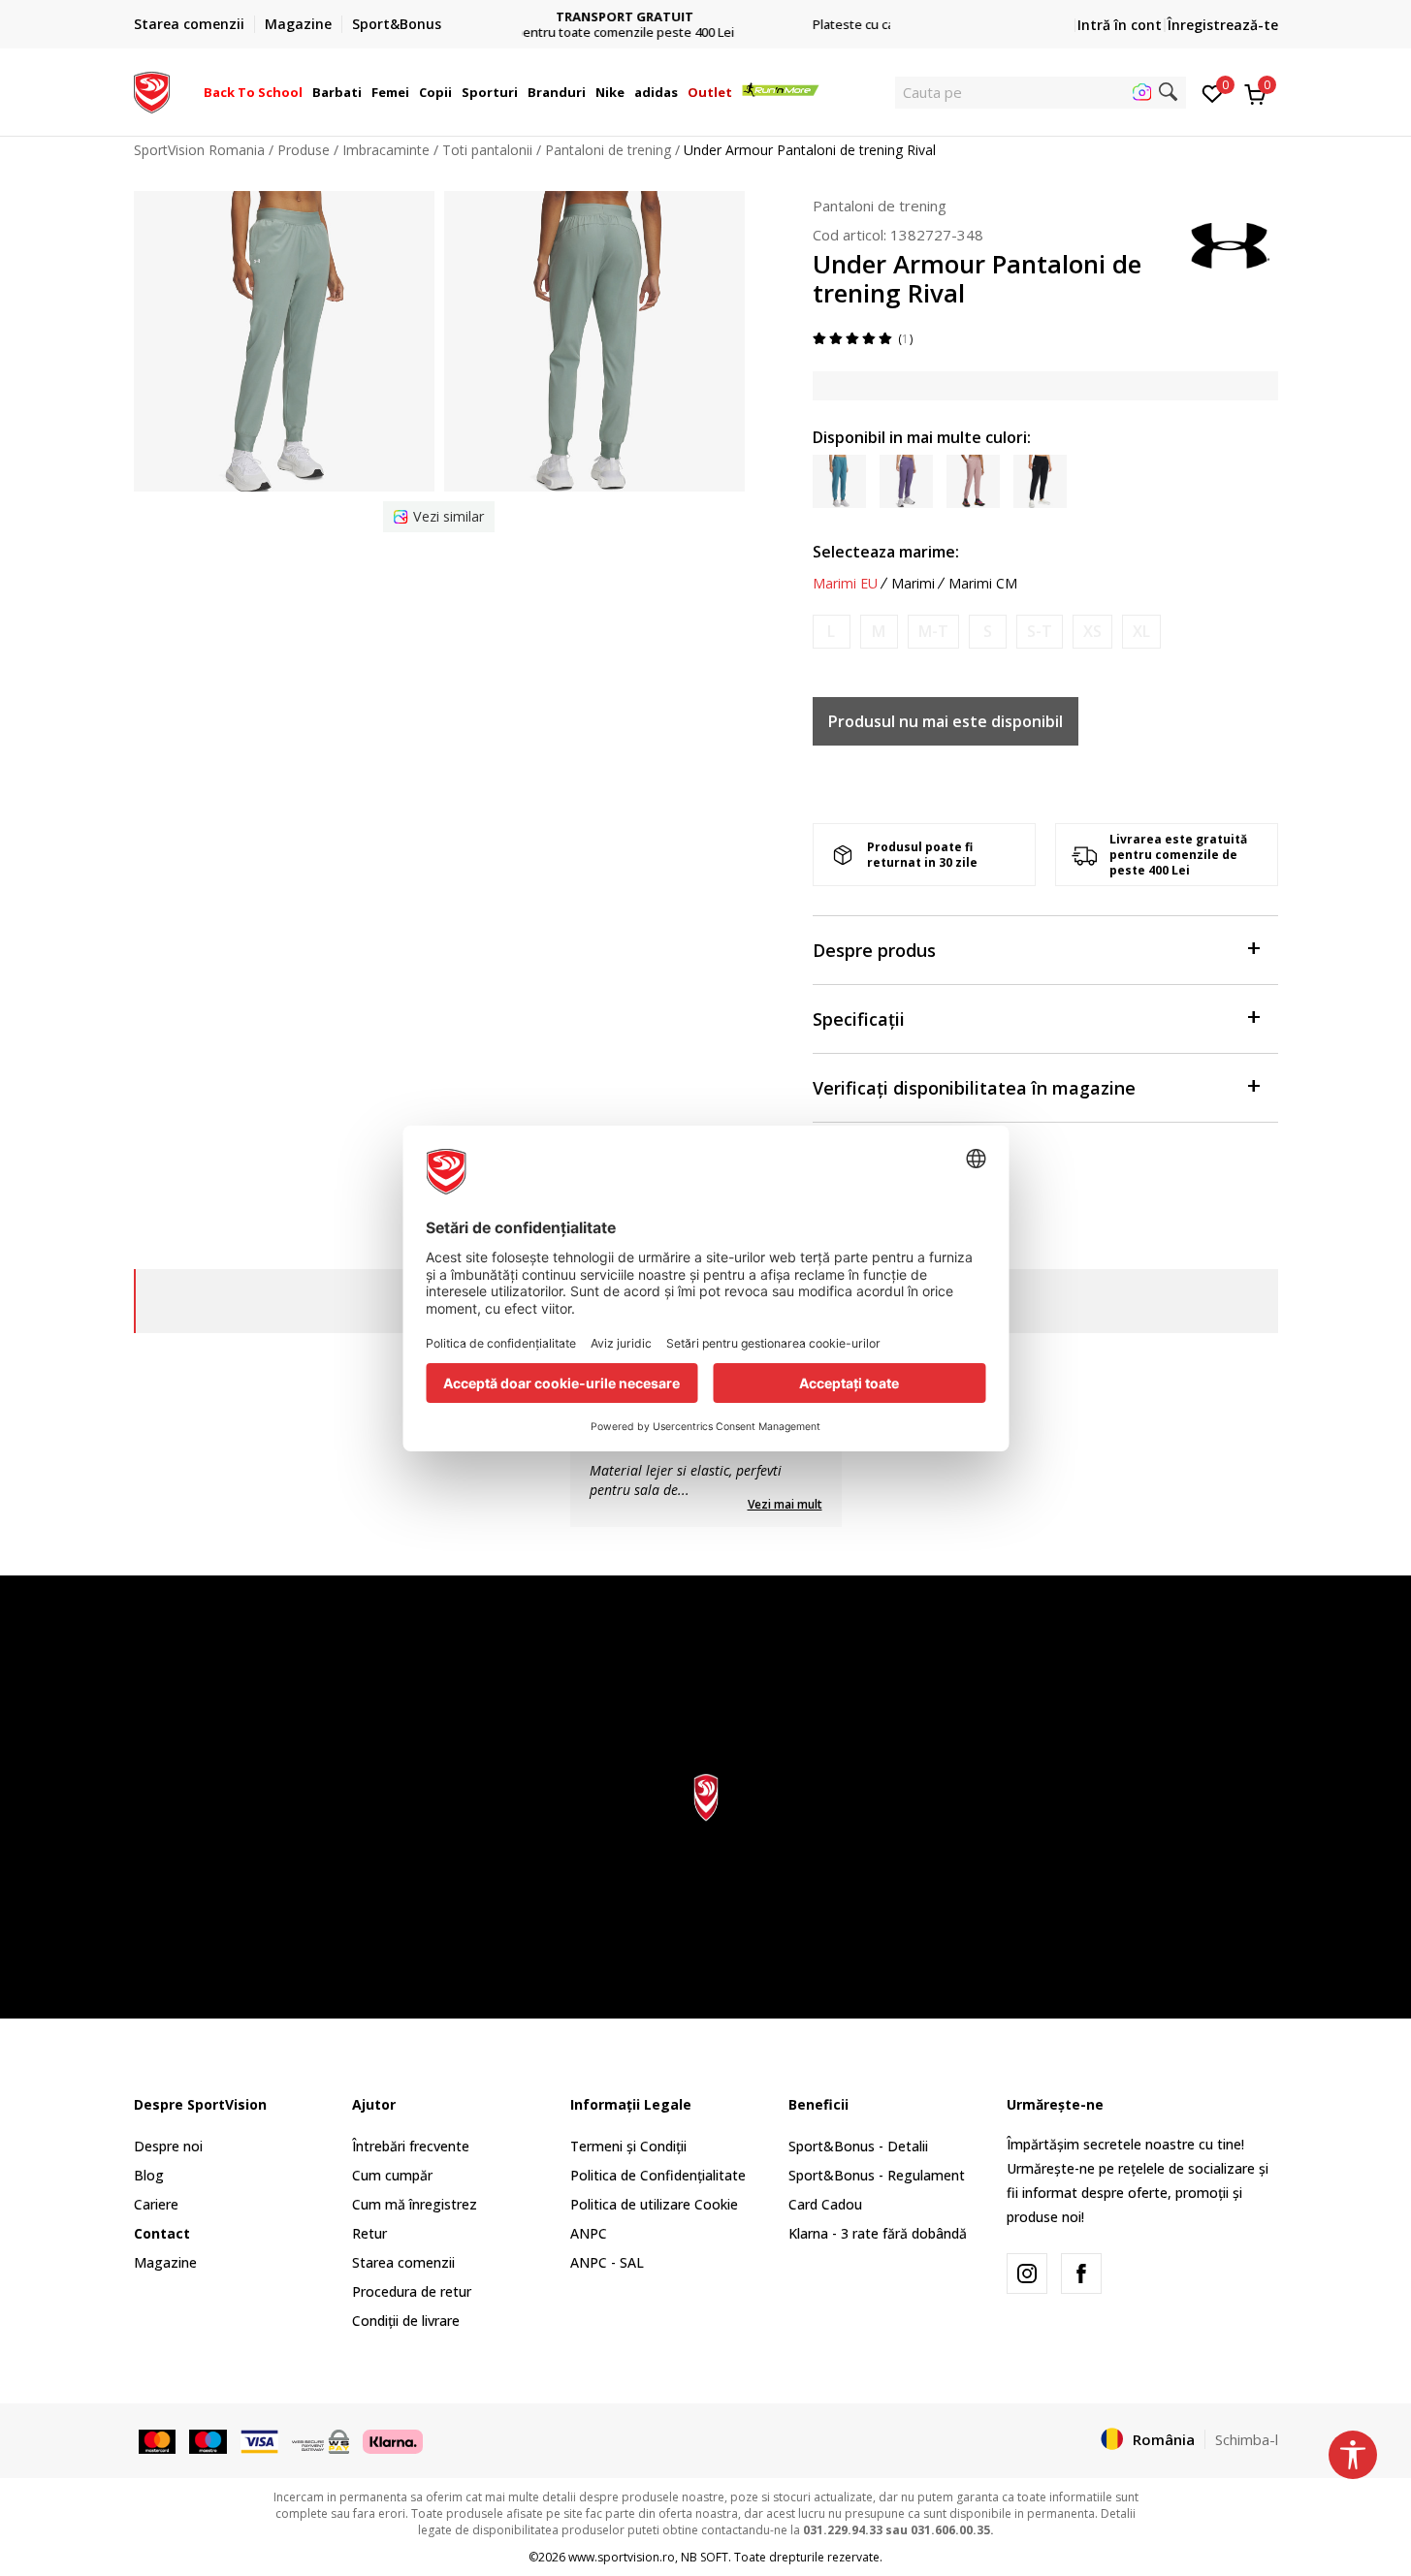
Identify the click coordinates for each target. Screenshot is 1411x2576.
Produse (304, 150)
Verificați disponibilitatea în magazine (974, 1088)
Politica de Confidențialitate (658, 2175)
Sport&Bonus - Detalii (858, 2146)
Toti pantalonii (487, 150)
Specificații (859, 1019)
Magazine (165, 2262)
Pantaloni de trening (608, 150)
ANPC (589, 2233)
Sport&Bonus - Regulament (877, 2175)
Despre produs (874, 950)
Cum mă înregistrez (415, 2204)
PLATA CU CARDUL (706, 9)
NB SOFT (705, 2557)
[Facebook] (1081, 2274)
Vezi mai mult (785, 1504)
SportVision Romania (199, 150)
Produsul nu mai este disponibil (946, 721)
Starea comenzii (403, 2262)
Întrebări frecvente (411, 2146)
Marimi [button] (913, 584)
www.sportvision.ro (622, 2557)
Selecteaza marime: (886, 552)
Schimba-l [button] (1247, 2439)
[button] (305, 92)
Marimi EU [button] (845, 584)
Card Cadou (825, 2204)
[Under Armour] (1230, 244)
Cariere (156, 2204)
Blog (149, 2175)
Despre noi (168, 2146)
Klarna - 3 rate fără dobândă (878, 2233)
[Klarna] (393, 2440)
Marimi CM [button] (983, 584)
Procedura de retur (412, 2291)
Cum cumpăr (392, 2175)
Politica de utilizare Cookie (654, 2204)
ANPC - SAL (607, 2262)
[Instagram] (1027, 2274)
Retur (369, 2233)
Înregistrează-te (1223, 25)
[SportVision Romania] (152, 90)
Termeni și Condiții (628, 2146)
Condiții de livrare (406, 2321)
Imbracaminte (386, 150)
